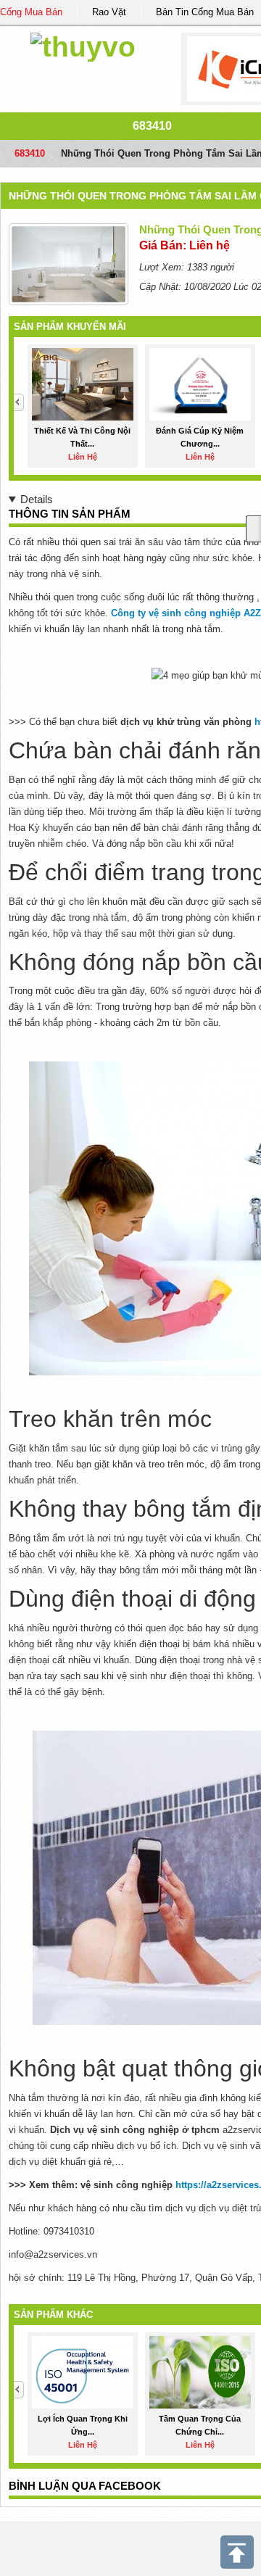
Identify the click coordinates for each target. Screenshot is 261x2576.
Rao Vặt (109, 12)
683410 (152, 126)
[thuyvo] (83, 45)
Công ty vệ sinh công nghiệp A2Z (186, 613)
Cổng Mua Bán (31, 12)
